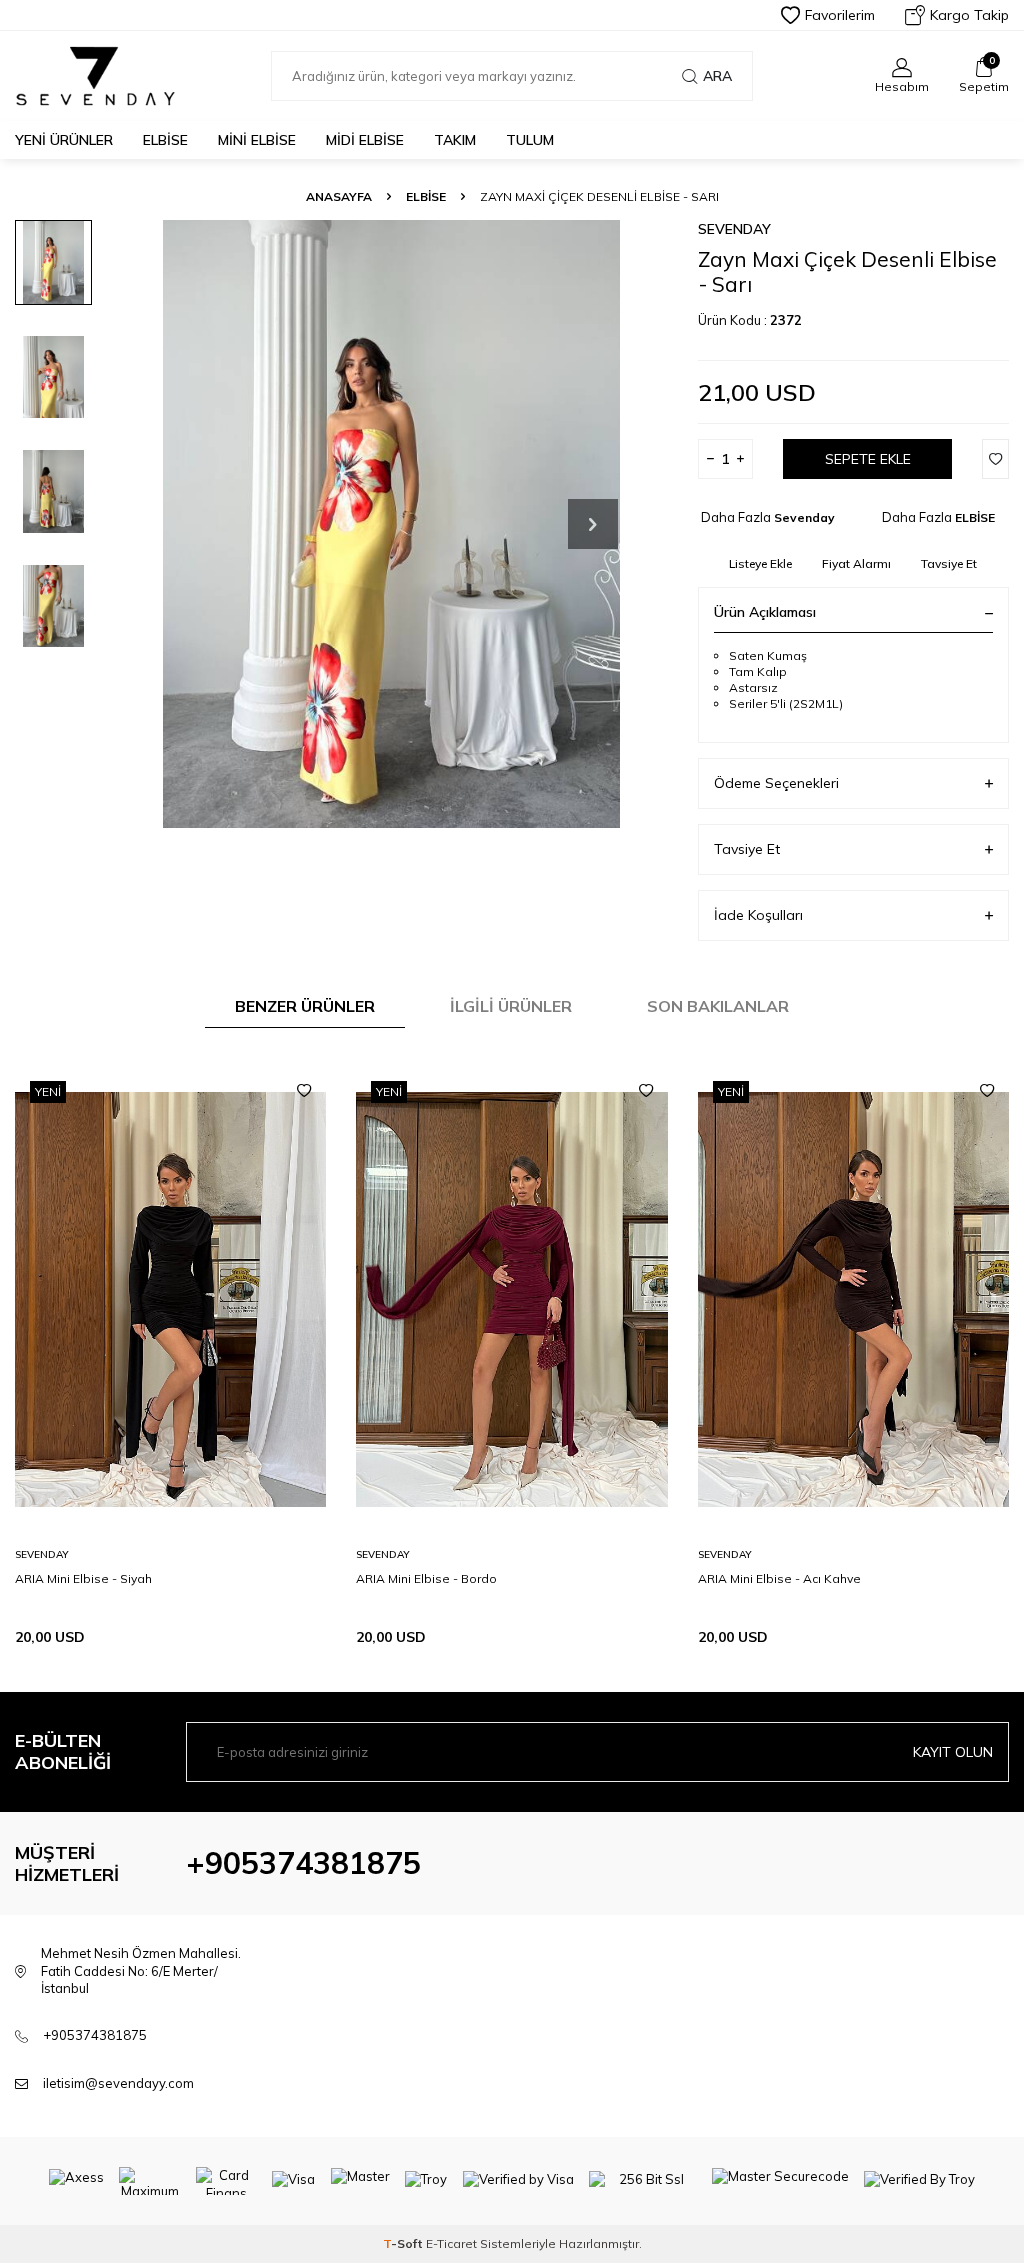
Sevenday (734, 229)
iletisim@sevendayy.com (118, 2083)
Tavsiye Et (949, 563)
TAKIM (455, 140)
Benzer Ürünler (305, 1006)
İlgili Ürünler (511, 1006)
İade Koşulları (758, 915)
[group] (391, 524)
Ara (717, 76)
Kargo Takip (969, 15)
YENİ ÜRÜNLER (64, 140)
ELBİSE (165, 140)
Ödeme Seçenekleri (776, 783)
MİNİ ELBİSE (257, 140)
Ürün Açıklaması (765, 612)
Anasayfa (339, 196)
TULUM (530, 140)
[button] (593, 524)
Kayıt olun (953, 1752)
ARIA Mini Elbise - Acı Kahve (779, 1578)
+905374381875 (303, 1863)
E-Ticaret (451, 2243)
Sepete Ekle (868, 459)
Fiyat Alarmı (856, 563)
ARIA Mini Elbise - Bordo (426, 1578)
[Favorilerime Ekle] (304, 1091)
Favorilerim (840, 15)
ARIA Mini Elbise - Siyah (83, 1578)
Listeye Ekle (760, 563)
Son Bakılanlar (718, 1006)
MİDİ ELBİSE (365, 140)
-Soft (404, 2243)
